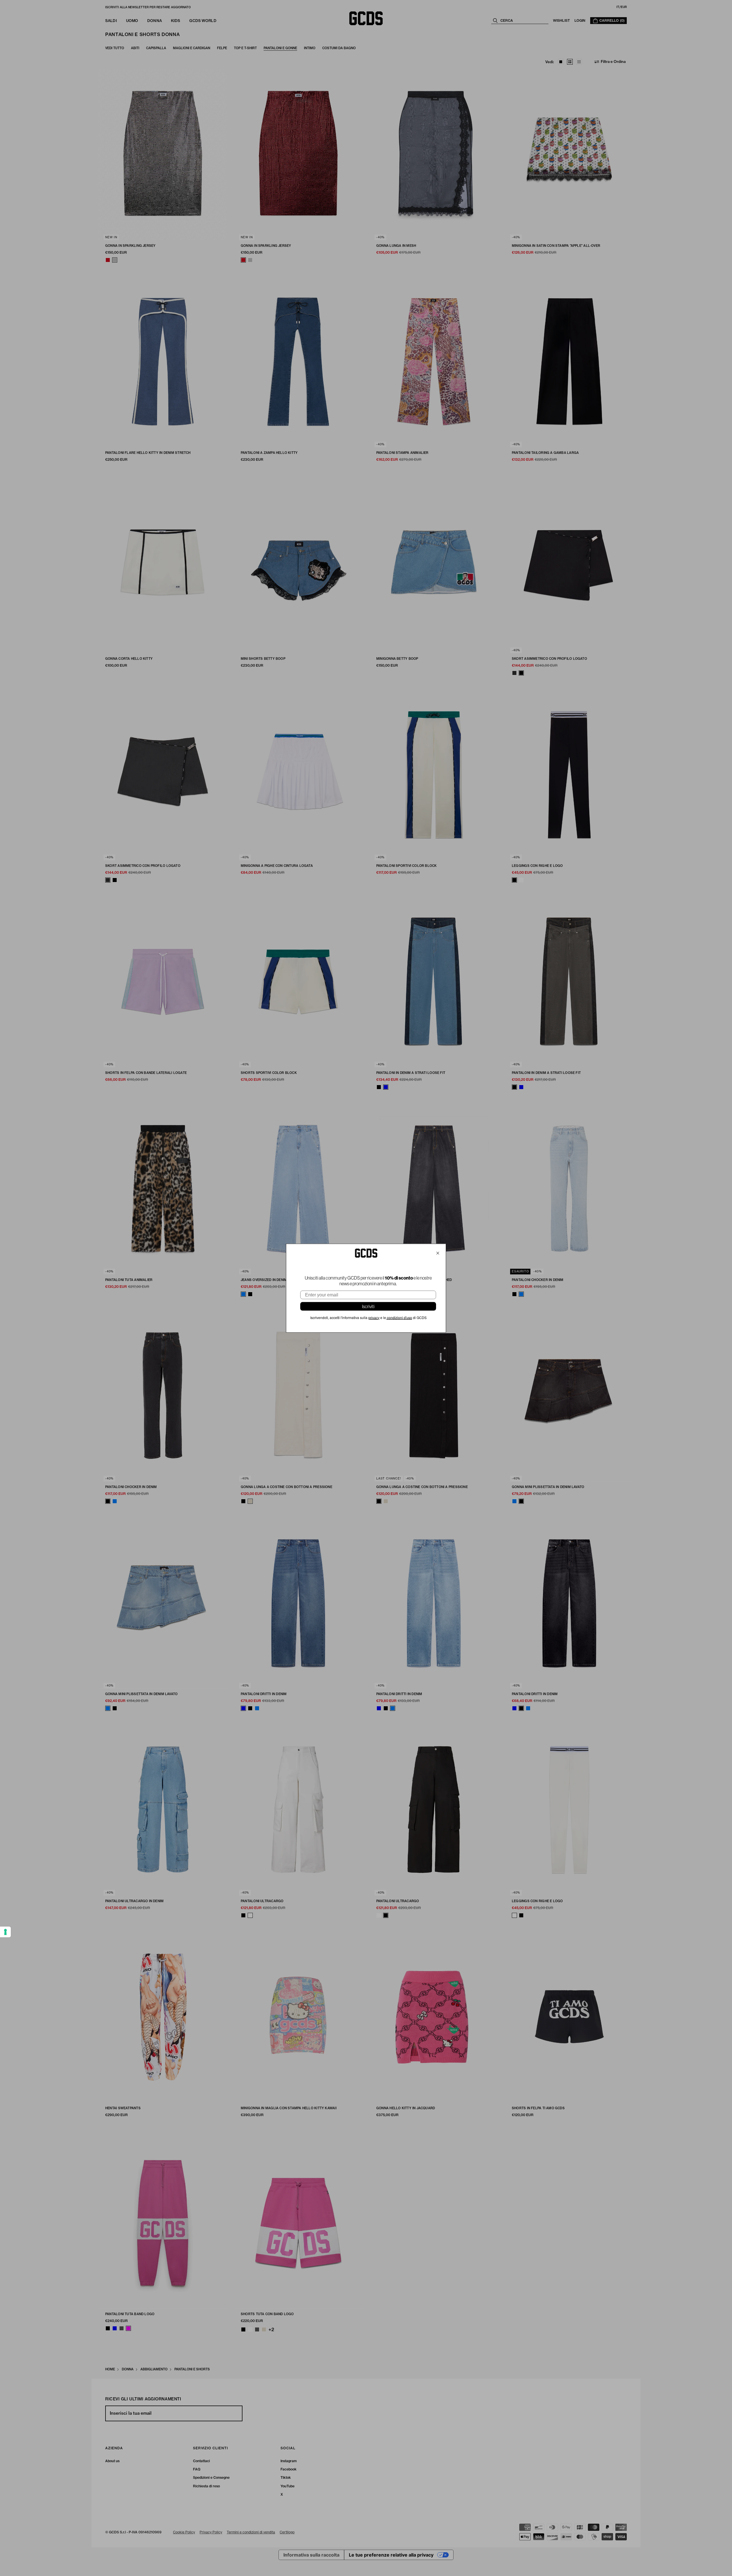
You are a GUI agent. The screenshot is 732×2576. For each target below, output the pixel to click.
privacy (374, 1318)
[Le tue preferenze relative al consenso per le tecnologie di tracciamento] (5, 1932)
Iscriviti (368, 1306)
